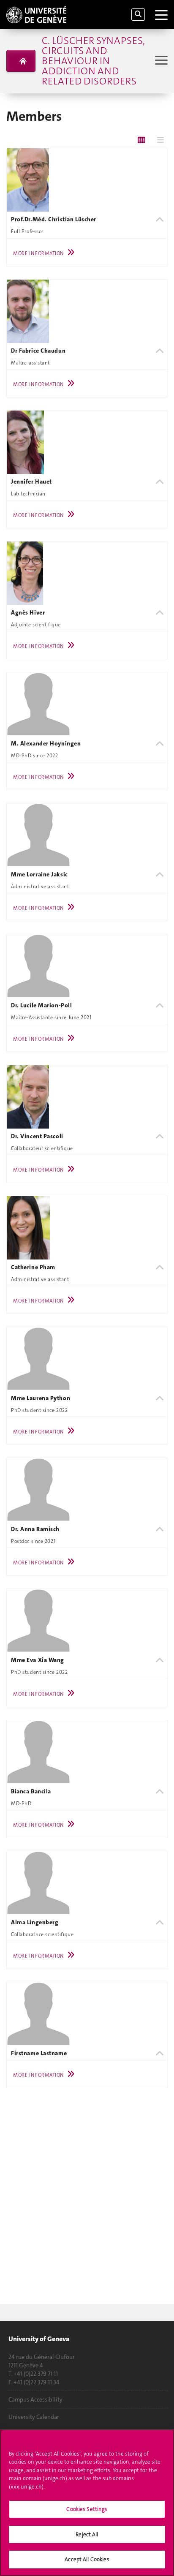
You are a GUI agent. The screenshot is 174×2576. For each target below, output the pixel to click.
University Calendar (34, 2417)
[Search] (138, 15)
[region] (87, 2503)
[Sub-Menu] (160, 61)
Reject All (87, 2534)
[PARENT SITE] (21, 61)
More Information (38, 253)
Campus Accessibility (35, 2399)
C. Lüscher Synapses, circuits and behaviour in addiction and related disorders (93, 61)
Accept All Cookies (87, 2559)
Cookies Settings (87, 2509)
